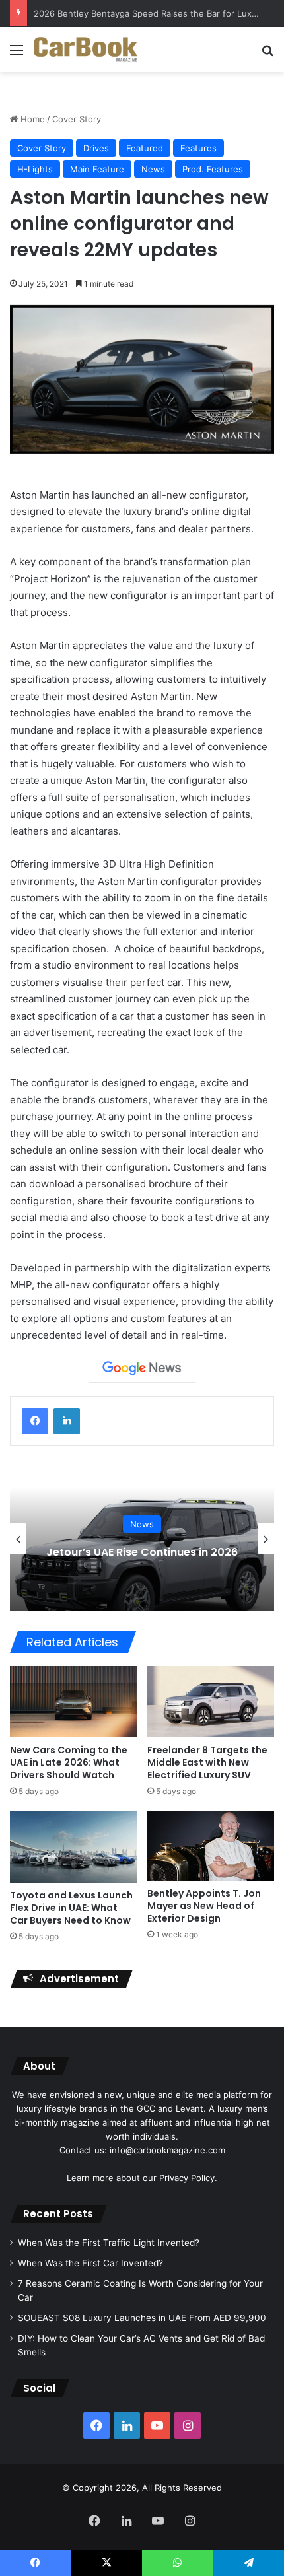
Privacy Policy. (188, 2178)
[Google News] (142, 1368)
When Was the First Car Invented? (90, 2263)
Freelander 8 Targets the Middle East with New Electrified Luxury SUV (207, 1762)
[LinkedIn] (67, 1421)
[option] (142, 1539)
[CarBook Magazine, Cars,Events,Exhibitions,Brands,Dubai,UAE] (86, 50)
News (153, 169)
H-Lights (35, 169)
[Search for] (267, 54)
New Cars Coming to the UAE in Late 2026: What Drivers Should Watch (69, 1762)
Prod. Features (213, 169)
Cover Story (77, 119)
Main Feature (97, 169)
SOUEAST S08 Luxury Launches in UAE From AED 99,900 (142, 2318)
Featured (145, 148)
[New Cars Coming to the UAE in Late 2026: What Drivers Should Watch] (73, 1702)
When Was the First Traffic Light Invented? (109, 2243)
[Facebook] (35, 1421)
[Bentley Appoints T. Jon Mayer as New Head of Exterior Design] (211, 1846)
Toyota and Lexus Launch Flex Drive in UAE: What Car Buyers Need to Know (71, 1908)
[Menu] (17, 54)
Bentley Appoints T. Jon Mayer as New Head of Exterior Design (204, 1906)
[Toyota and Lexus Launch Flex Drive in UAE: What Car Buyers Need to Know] (73, 1847)
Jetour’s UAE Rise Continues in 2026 (142, 1552)
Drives (96, 148)
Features (198, 148)
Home (31, 119)
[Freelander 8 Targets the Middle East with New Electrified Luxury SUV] (211, 1702)
